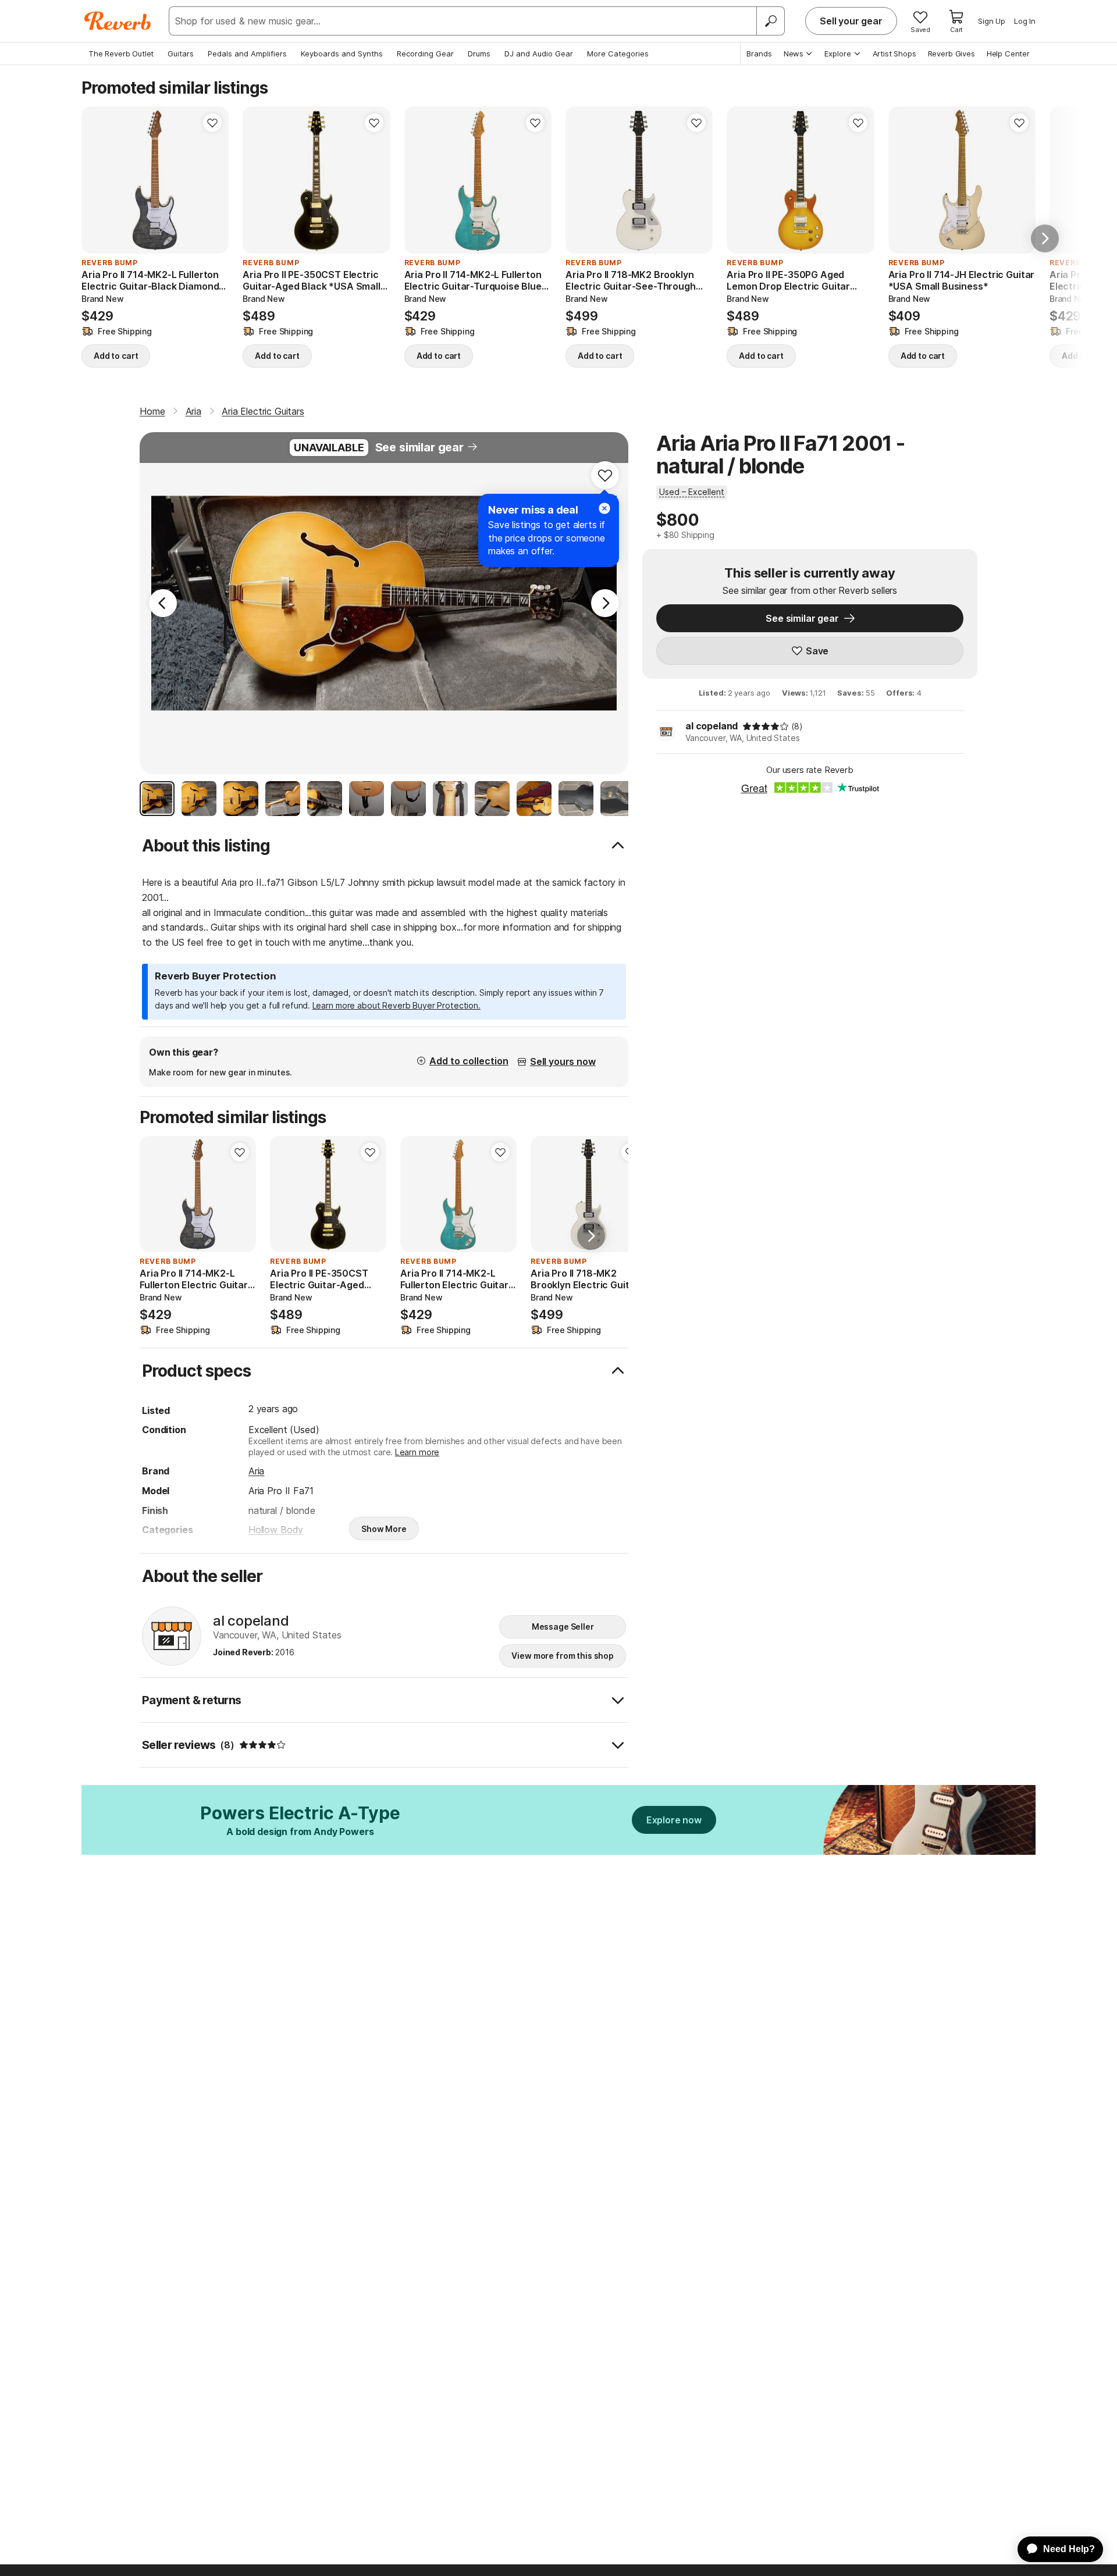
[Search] (770, 21)
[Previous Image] (163, 603)
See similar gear (419, 447)
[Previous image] (98, 180)
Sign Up (992, 21)
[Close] (604, 508)
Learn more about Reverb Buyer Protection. (396, 1005)
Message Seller (563, 1627)
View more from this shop (563, 1656)
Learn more (417, 1452)
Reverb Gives (951, 54)
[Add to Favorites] (212, 123)
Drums (479, 54)
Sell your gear (851, 21)
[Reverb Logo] (118, 21)
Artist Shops (894, 54)
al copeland (712, 726)
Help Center (1008, 54)
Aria (256, 1471)
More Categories (618, 54)
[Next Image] (605, 603)
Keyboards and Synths (342, 54)
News (794, 54)
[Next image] (212, 180)
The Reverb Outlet (121, 54)
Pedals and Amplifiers (247, 54)
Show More (384, 1529)
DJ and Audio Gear (539, 54)
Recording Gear (425, 54)
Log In (1025, 21)
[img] (766, 726)
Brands (759, 54)
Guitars (181, 54)
